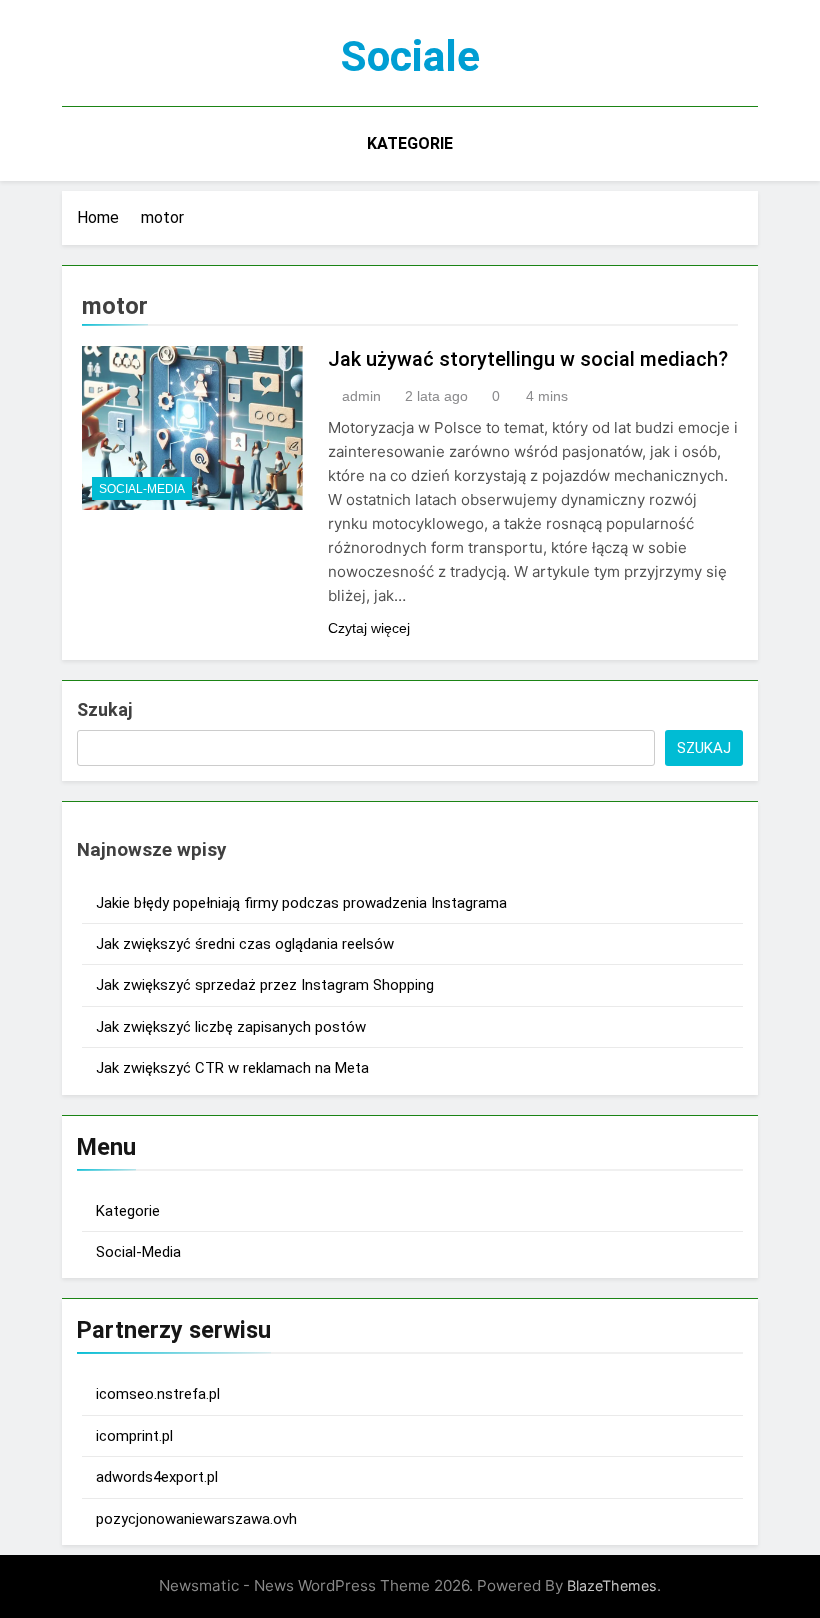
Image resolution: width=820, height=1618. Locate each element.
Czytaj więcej (369, 628)
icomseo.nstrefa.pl (158, 1394)
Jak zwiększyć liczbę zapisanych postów (231, 1027)
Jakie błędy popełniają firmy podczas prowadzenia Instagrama (301, 903)
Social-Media (142, 489)
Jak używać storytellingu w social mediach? (528, 359)
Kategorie (410, 143)
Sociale (410, 56)
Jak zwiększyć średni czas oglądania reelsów (245, 944)
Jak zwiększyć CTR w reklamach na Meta (232, 1068)
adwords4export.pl (157, 1477)
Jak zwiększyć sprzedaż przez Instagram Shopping (265, 985)
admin (361, 396)
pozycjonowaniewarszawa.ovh (196, 1519)
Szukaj (104, 709)
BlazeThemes (612, 1585)
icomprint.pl (134, 1436)
